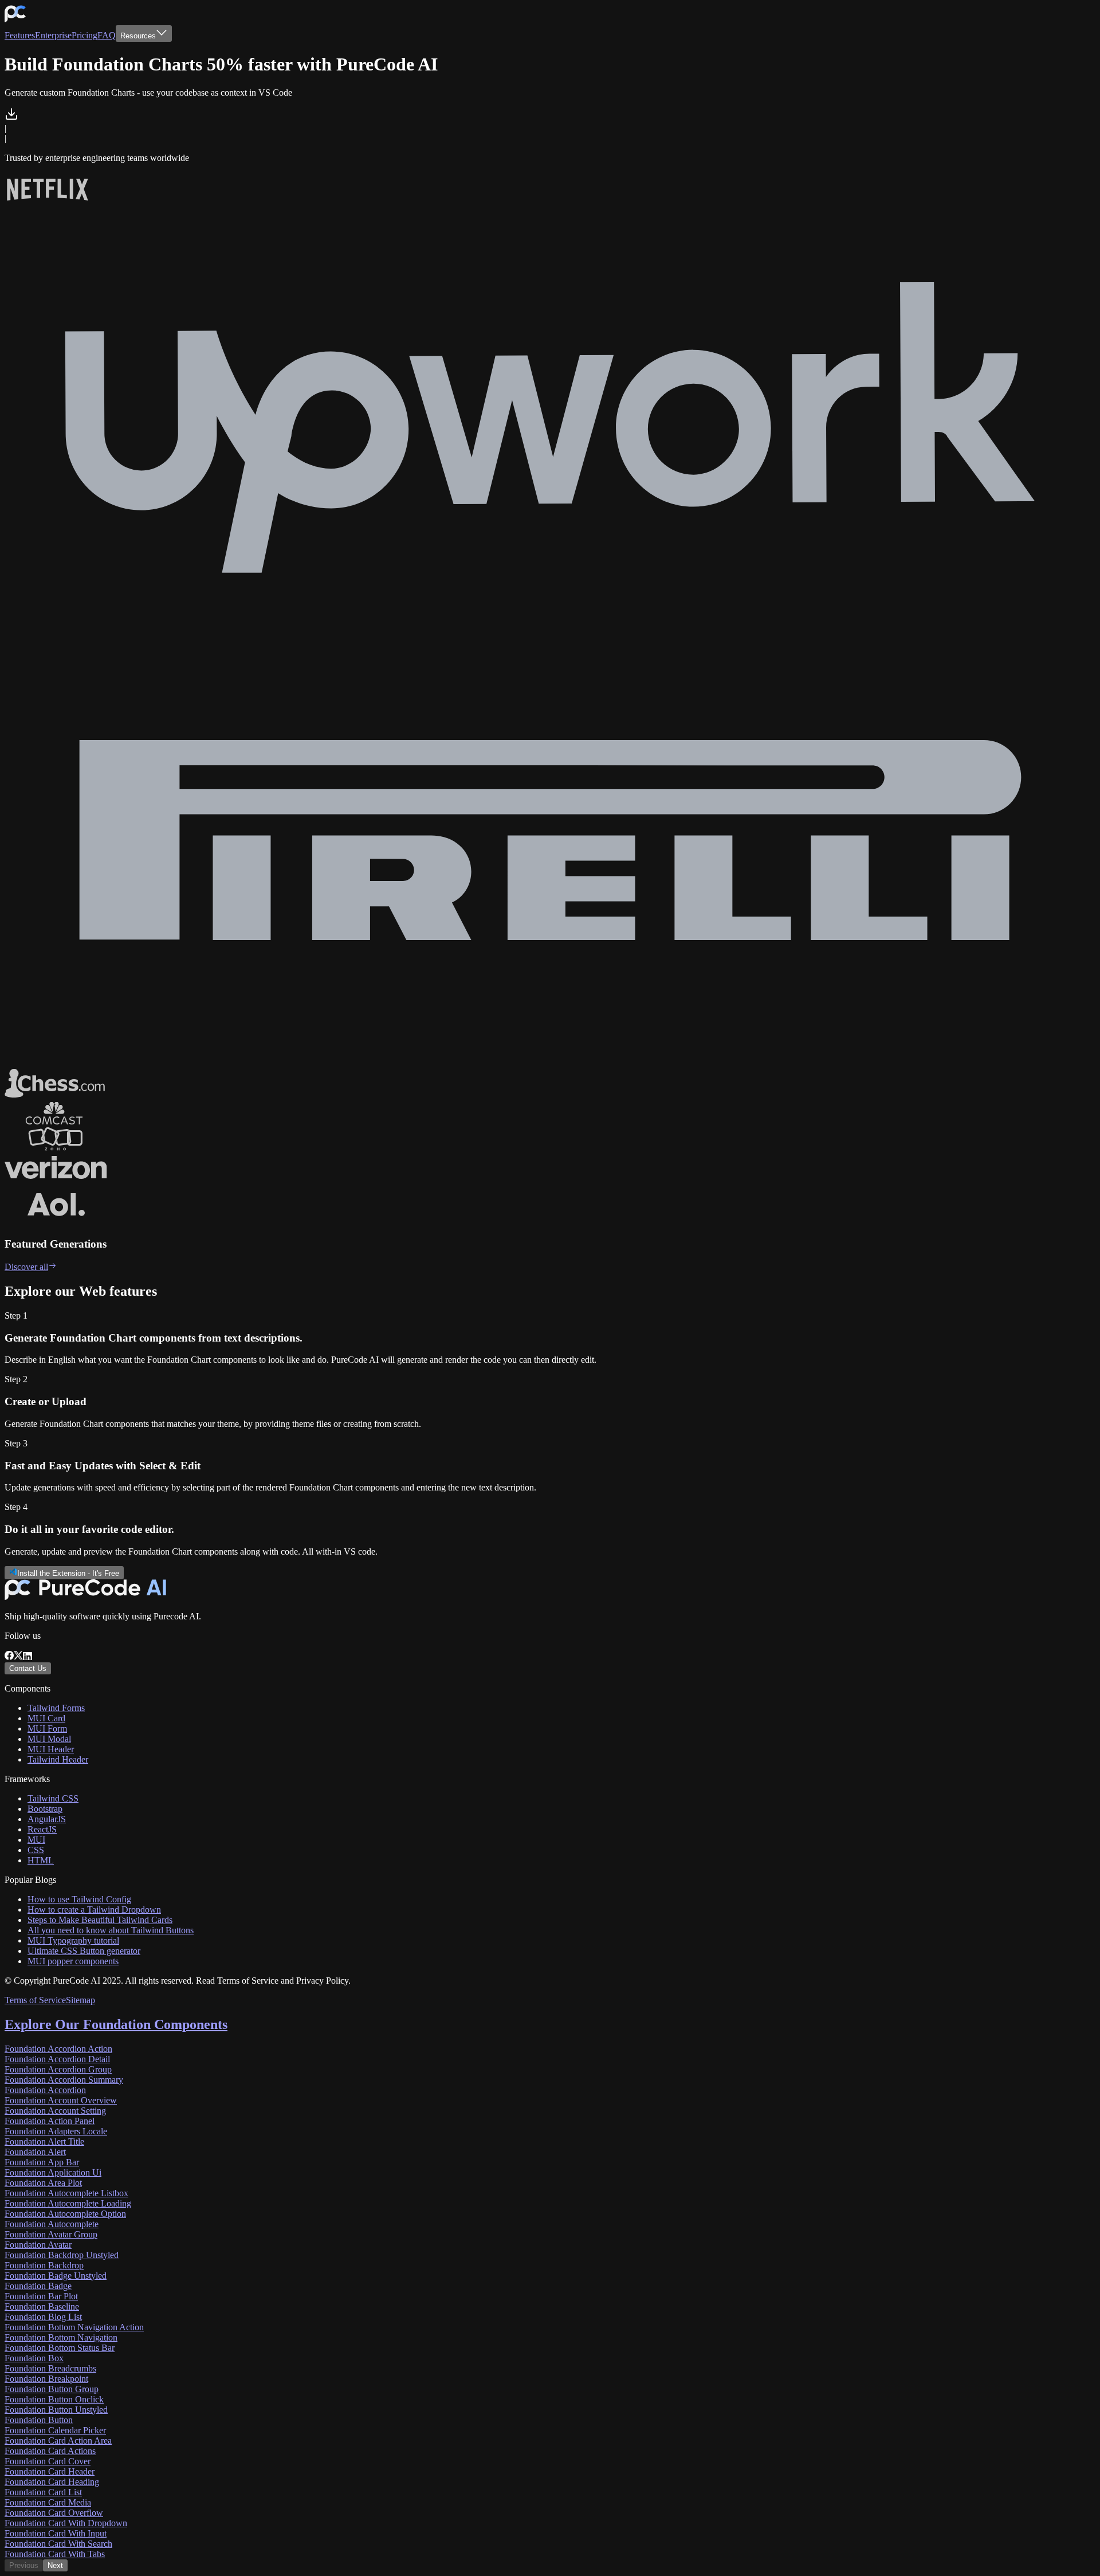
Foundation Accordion (45, 2090)
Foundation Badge (38, 2286)
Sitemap (80, 2000)
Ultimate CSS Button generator (84, 1951)
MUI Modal (49, 1739)
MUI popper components (73, 1961)
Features (20, 35)
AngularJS (47, 1819)
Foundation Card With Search (58, 2544)
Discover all (26, 1267)
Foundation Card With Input (56, 2533)
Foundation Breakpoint (46, 2379)
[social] (9, 1657)
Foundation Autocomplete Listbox (66, 2193)
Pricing (85, 35)
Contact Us (28, 1668)
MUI (36, 1840)
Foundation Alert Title (44, 2142)
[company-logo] (15, 20)
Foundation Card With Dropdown (66, 2523)
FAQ (107, 35)
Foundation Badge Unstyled (56, 2276)
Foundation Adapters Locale (56, 2131)
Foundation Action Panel (50, 2121)
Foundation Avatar (38, 2245)
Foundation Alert (35, 2152)
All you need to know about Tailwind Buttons (111, 1930)
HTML (41, 1860)
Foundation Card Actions (50, 2451)
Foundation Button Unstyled (56, 2410)
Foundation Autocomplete (52, 2224)
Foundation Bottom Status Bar (60, 2348)
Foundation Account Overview (61, 2100)
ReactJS (42, 1829)
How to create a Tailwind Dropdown (94, 1910)
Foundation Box (34, 2358)
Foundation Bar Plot (41, 2296)
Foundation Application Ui (53, 2172)
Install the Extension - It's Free (68, 1573)
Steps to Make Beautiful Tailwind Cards (100, 1920)
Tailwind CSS (53, 1798)
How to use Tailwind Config (79, 1899)
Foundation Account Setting (55, 2111)
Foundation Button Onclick (54, 2399)
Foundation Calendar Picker (55, 2430)
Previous (24, 2565)
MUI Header (51, 1749)
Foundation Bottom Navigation (61, 2337)
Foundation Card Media (48, 2502)
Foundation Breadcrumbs (50, 2368)
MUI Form (47, 1729)
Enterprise (53, 35)
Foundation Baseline (42, 2306)
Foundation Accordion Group (58, 2069)
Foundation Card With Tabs (55, 2554)
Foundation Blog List (43, 2317)
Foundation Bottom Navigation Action (74, 2327)
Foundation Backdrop (44, 2265)
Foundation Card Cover (48, 2461)
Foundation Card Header (50, 2471)
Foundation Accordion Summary (64, 2080)
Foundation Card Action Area (58, 2441)
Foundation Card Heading (52, 2482)
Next (55, 2565)
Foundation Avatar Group (51, 2234)
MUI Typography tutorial (73, 1940)
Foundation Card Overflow (54, 2513)
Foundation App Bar (42, 2162)
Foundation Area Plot (43, 2183)
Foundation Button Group (52, 2389)
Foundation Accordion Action (58, 2049)
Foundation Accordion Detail (57, 2059)
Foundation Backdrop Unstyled (62, 2255)
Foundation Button (39, 2420)
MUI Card (46, 1718)
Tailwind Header (58, 1759)
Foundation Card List (43, 2492)
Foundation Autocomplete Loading (68, 2203)
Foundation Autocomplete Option (65, 2214)
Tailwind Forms (56, 1708)
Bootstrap (45, 1809)
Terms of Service (35, 2000)
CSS (36, 1850)
